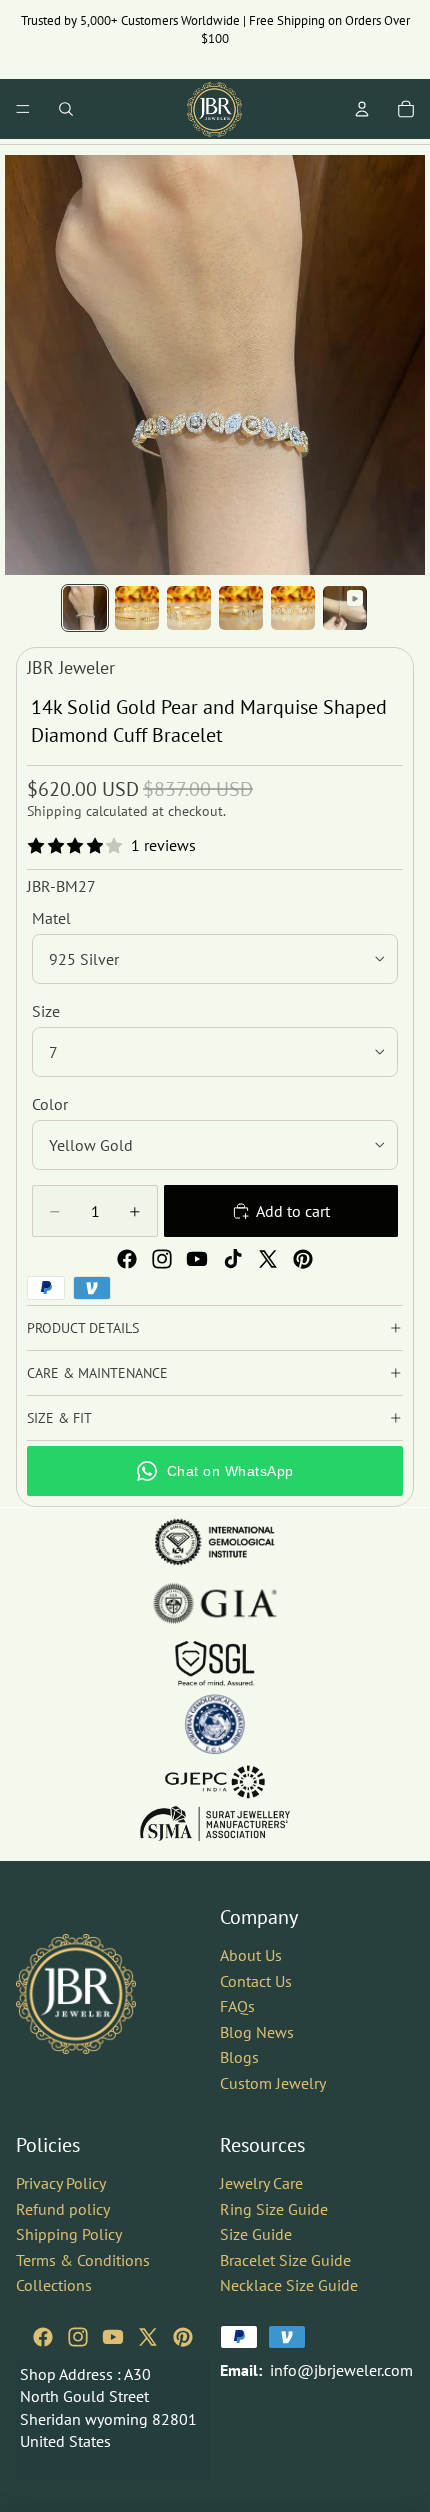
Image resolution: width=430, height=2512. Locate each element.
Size (46, 1011)
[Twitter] (268, 1259)
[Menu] (23, 109)
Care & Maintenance (97, 1373)
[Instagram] (162, 1259)
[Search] (66, 109)
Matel (51, 918)
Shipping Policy (69, 2234)
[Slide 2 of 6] (137, 608)
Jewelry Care (261, 2182)
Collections (54, 2285)
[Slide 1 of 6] (85, 608)
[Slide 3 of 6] (189, 608)
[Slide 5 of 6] (293, 608)
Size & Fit (59, 1418)
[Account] (362, 109)
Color (50, 1104)
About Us (251, 1955)
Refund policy (63, 2208)
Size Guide (256, 2234)
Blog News (257, 2031)
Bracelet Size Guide (285, 2259)
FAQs (237, 2006)
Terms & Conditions (83, 2259)
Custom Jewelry (273, 2083)
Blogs (239, 2057)
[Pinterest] (303, 1259)
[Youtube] (197, 1259)
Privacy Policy (61, 2182)
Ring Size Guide (274, 2208)
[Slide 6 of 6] (345, 608)
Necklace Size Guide (289, 2285)
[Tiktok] (233, 1259)
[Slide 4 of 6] (241, 608)
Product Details (83, 1328)
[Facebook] (127, 1259)
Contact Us (256, 1980)
